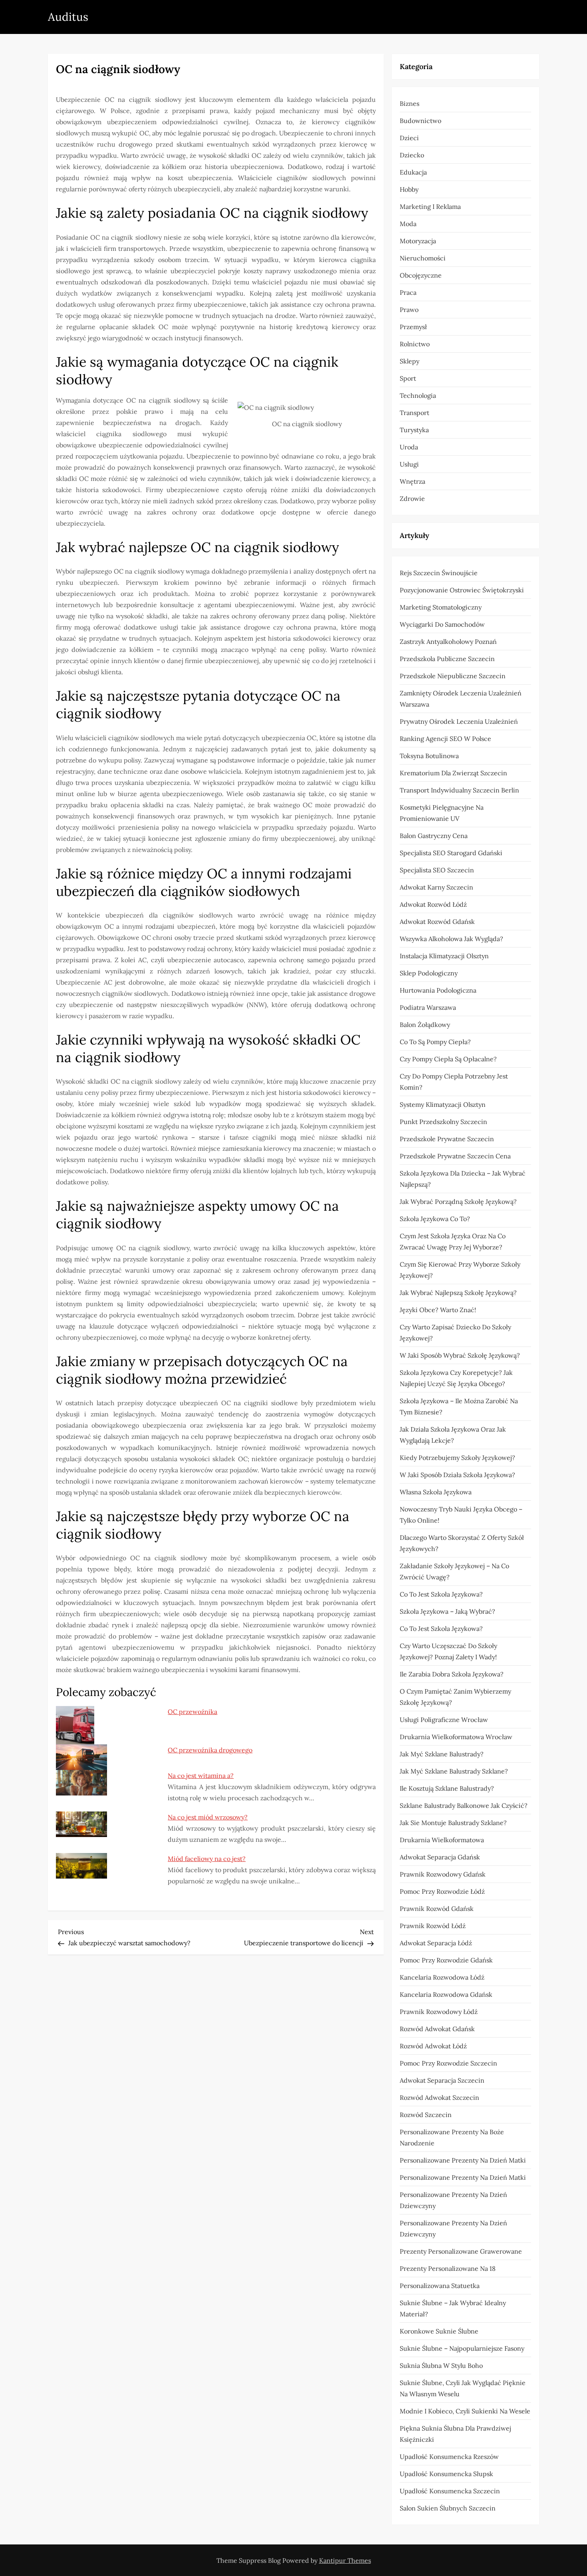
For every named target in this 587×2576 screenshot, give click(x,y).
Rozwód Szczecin (426, 2115)
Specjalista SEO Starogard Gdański (451, 853)
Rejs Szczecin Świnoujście (439, 573)
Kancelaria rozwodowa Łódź (442, 1977)
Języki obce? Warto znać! (438, 1310)
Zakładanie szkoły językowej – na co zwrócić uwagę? (454, 1571)
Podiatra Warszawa (428, 1007)
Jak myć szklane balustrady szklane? (454, 1771)
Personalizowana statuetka (440, 2286)
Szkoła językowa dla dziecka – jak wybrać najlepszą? (463, 1179)
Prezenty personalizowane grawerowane (461, 2251)
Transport (414, 413)
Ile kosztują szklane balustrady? (447, 1788)
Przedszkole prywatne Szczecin (447, 1139)
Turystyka (414, 430)
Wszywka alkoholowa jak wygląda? (451, 939)
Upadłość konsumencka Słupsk (446, 2474)
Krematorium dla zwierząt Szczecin (453, 773)
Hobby (409, 189)
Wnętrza (412, 481)
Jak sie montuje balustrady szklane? (453, 1823)
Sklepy (410, 361)
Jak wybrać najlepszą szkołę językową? (458, 1293)
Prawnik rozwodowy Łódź (439, 2012)
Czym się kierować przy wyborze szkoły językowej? (460, 1270)
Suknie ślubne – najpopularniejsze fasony (462, 2348)
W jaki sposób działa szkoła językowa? (457, 1475)
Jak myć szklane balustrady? (442, 1754)
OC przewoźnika (192, 1712)
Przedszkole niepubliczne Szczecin (453, 676)
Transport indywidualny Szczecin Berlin (459, 790)
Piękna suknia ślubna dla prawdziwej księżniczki (455, 2434)
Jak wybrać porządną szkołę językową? (458, 1202)
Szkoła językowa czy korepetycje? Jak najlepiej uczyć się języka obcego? (456, 1378)
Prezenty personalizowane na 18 (448, 2268)
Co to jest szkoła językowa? (441, 1594)
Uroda (409, 447)
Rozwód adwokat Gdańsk (437, 2029)
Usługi (409, 464)
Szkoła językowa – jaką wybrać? (447, 1611)
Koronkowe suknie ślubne (439, 2331)
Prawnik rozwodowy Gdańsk (443, 1874)
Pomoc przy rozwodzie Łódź (442, 1891)
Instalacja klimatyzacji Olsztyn (444, 956)
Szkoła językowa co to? (435, 1219)
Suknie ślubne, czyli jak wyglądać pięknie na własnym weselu (463, 2388)
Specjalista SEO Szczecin (437, 870)
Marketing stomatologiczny (441, 607)
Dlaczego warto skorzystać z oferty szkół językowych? (462, 1543)
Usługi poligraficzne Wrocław (444, 1720)
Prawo (409, 310)
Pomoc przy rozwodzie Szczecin (448, 2063)
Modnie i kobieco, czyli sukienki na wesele (465, 2411)
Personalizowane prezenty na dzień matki (463, 2160)
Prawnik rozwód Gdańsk (437, 1909)
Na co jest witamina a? (201, 1776)
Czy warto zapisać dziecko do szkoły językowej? (455, 1333)
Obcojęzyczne (421, 275)
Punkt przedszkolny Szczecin (443, 1122)
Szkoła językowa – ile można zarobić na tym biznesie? (459, 1406)
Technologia (418, 395)
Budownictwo (420, 121)
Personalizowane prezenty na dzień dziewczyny (453, 2200)
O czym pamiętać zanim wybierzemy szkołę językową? (455, 1697)
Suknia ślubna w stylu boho (441, 2365)
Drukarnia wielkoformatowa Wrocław (456, 1737)
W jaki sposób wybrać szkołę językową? (460, 1355)
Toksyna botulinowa (429, 756)
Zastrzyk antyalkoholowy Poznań (448, 642)
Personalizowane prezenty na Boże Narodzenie (452, 2137)
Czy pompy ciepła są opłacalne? (448, 1059)
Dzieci (409, 138)
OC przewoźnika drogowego (210, 1750)
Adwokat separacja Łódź (436, 1943)
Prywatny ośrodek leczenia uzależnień (459, 721)
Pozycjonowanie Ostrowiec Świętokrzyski (462, 590)
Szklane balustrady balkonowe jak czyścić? (464, 1805)
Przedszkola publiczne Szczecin (447, 659)
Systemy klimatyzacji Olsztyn (443, 1104)
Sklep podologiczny (429, 973)
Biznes (410, 103)
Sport (408, 378)
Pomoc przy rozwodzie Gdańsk (446, 1960)
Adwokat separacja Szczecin (442, 2080)
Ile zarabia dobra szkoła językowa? (452, 1674)
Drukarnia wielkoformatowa (442, 1840)
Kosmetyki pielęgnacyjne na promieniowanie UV (442, 813)
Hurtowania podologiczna (438, 990)
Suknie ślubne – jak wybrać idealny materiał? (453, 2308)
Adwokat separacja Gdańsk (440, 1857)
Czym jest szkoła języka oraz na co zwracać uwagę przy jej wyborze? (453, 1241)
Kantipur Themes (345, 2560)
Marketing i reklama (430, 207)
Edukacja (413, 172)
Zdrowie (412, 499)
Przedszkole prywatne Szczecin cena (455, 1156)
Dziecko (412, 155)
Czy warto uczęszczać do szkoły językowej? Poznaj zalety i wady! (448, 1651)
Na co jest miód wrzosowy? (208, 1817)
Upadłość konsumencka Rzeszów (449, 2457)
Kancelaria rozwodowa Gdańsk (446, 1994)
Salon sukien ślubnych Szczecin (448, 2508)
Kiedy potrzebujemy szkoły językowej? (457, 1458)
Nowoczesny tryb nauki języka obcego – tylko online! (461, 1515)
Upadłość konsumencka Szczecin (450, 2491)
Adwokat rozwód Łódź (433, 904)
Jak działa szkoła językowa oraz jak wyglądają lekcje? (453, 1435)
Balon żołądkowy (425, 1025)
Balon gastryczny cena (434, 836)
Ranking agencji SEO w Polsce (445, 739)
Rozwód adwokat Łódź (433, 2046)
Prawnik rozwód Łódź (433, 1926)
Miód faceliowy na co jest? (207, 1859)
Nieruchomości (423, 258)
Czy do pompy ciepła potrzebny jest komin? (454, 1082)
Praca (408, 292)
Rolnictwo (415, 344)
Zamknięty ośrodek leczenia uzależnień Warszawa (461, 699)
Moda (408, 224)
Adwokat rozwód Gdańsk (437, 922)
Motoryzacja (418, 241)
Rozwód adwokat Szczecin (439, 2097)
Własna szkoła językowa (436, 1492)
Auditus (68, 17)
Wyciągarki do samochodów (442, 624)
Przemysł (413, 327)
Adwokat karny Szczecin (436, 887)
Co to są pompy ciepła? (435, 1042)
